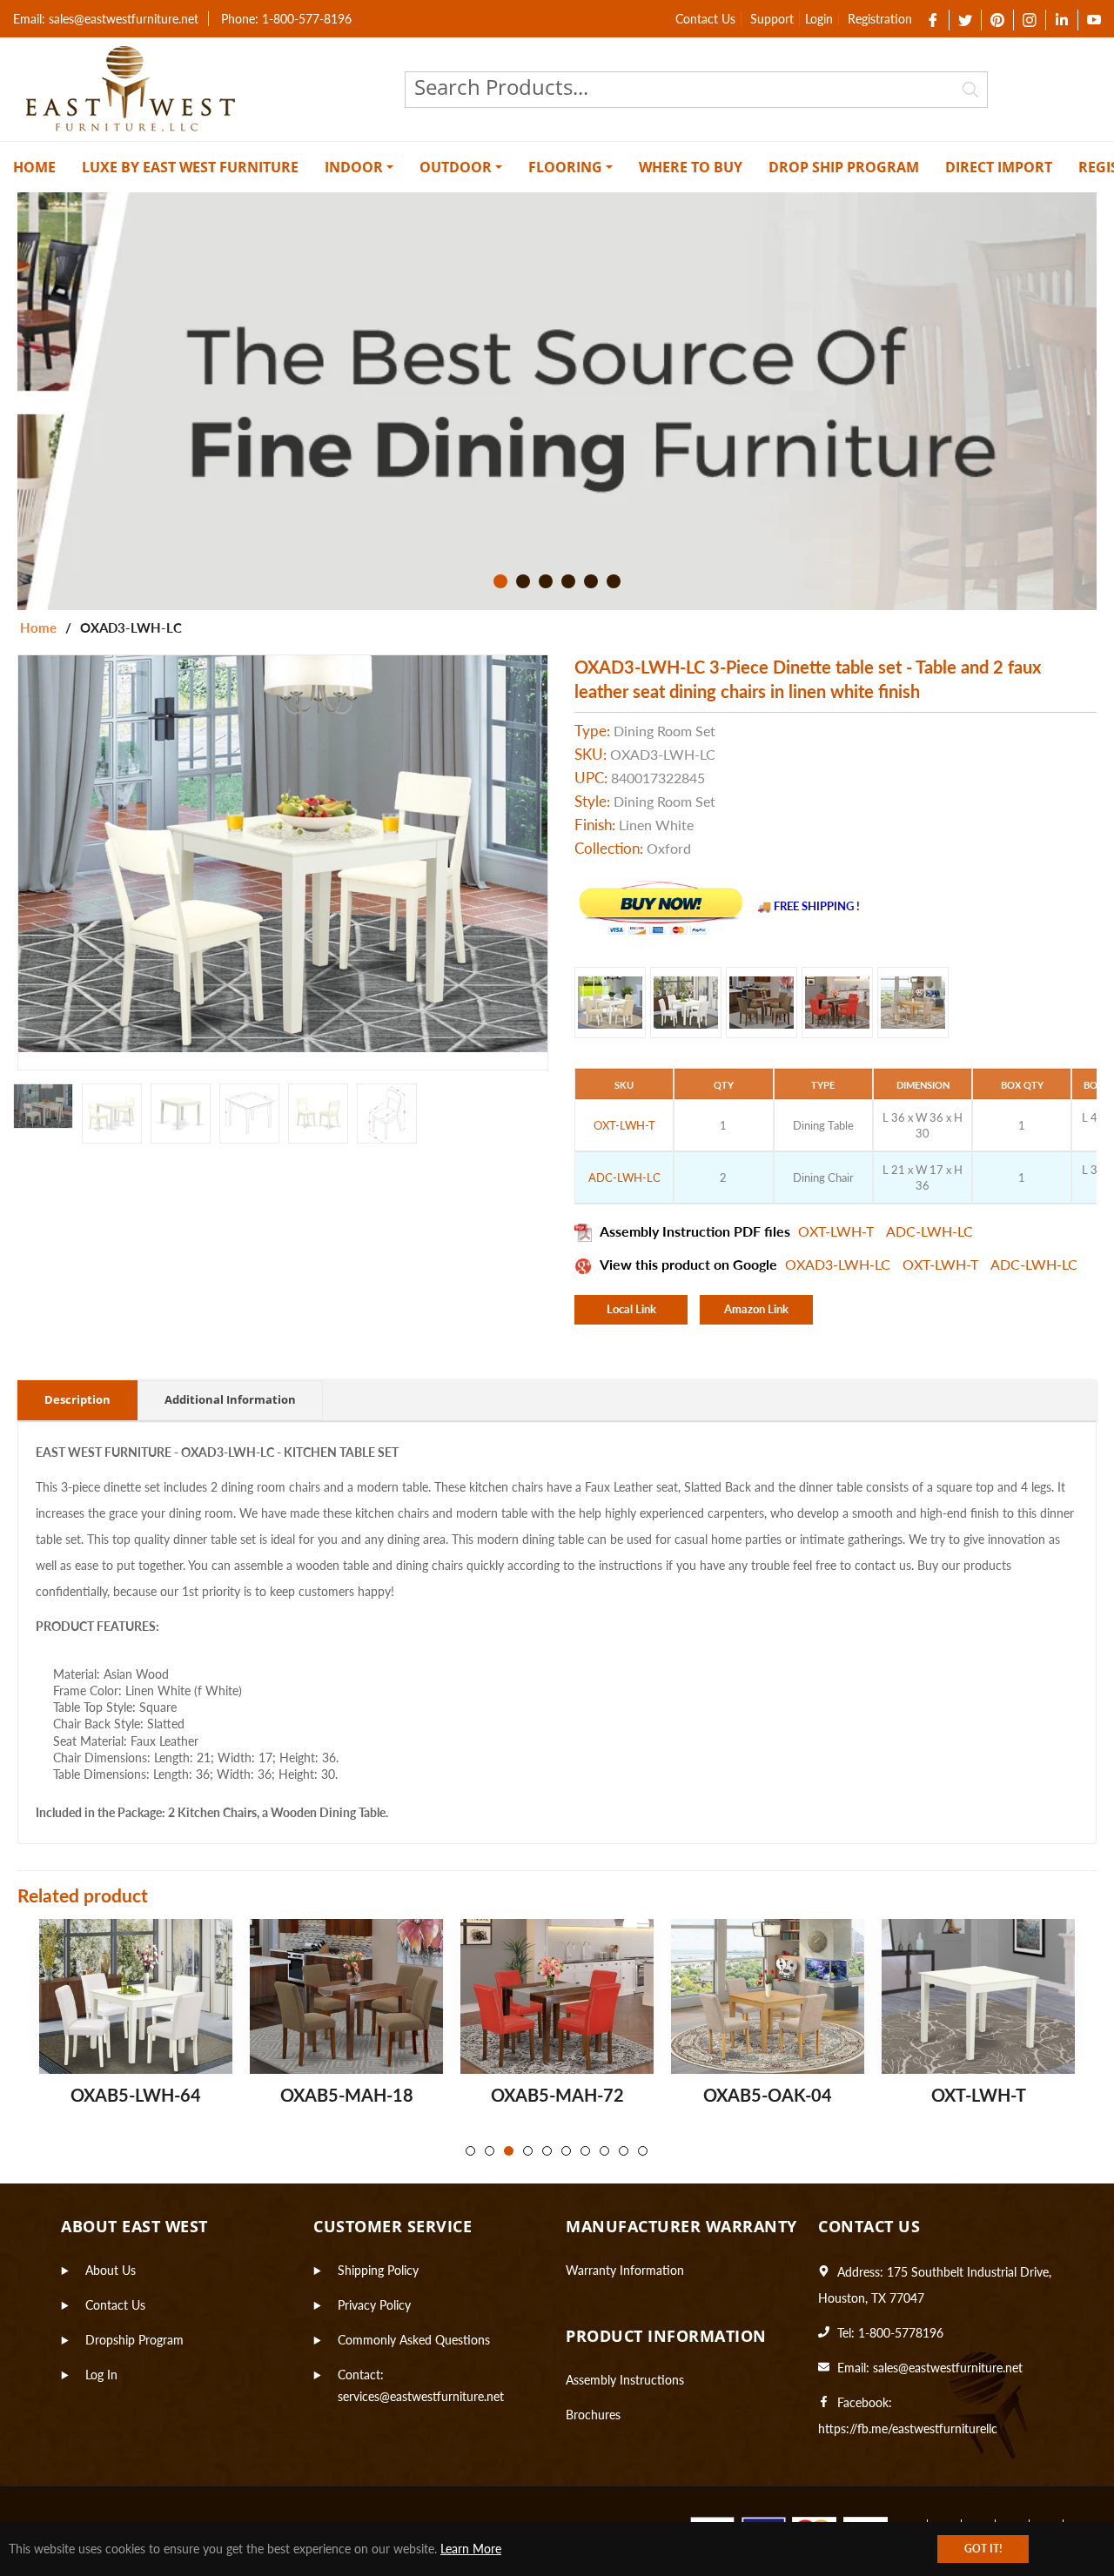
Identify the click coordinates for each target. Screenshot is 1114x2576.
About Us (111, 2270)
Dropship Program (134, 2340)
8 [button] (604, 2151)
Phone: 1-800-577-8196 (286, 19)
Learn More (471, 2549)
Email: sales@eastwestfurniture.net (106, 19)
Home (38, 627)
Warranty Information (625, 2270)
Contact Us (705, 19)
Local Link (631, 1309)
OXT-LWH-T (838, 1231)
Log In (101, 2375)
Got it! (983, 2549)
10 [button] (643, 2151)
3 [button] (546, 581)
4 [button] (568, 581)
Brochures (593, 2415)
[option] (557, 401)
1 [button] (500, 581)
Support (772, 19)
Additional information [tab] (230, 1399)
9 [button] (624, 2151)
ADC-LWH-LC (929, 1231)
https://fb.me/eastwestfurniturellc (908, 2428)
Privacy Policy (374, 2305)
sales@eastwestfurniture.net (948, 2368)
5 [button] (591, 581)
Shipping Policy (378, 2270)
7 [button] (585, 2151)
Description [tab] (77, 1399)
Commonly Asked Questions (414, 2340)
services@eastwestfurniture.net (421, 2396)
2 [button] (523, 581)
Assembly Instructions (625, 2380)
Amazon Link (756, 1309)
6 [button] (614, 581)
